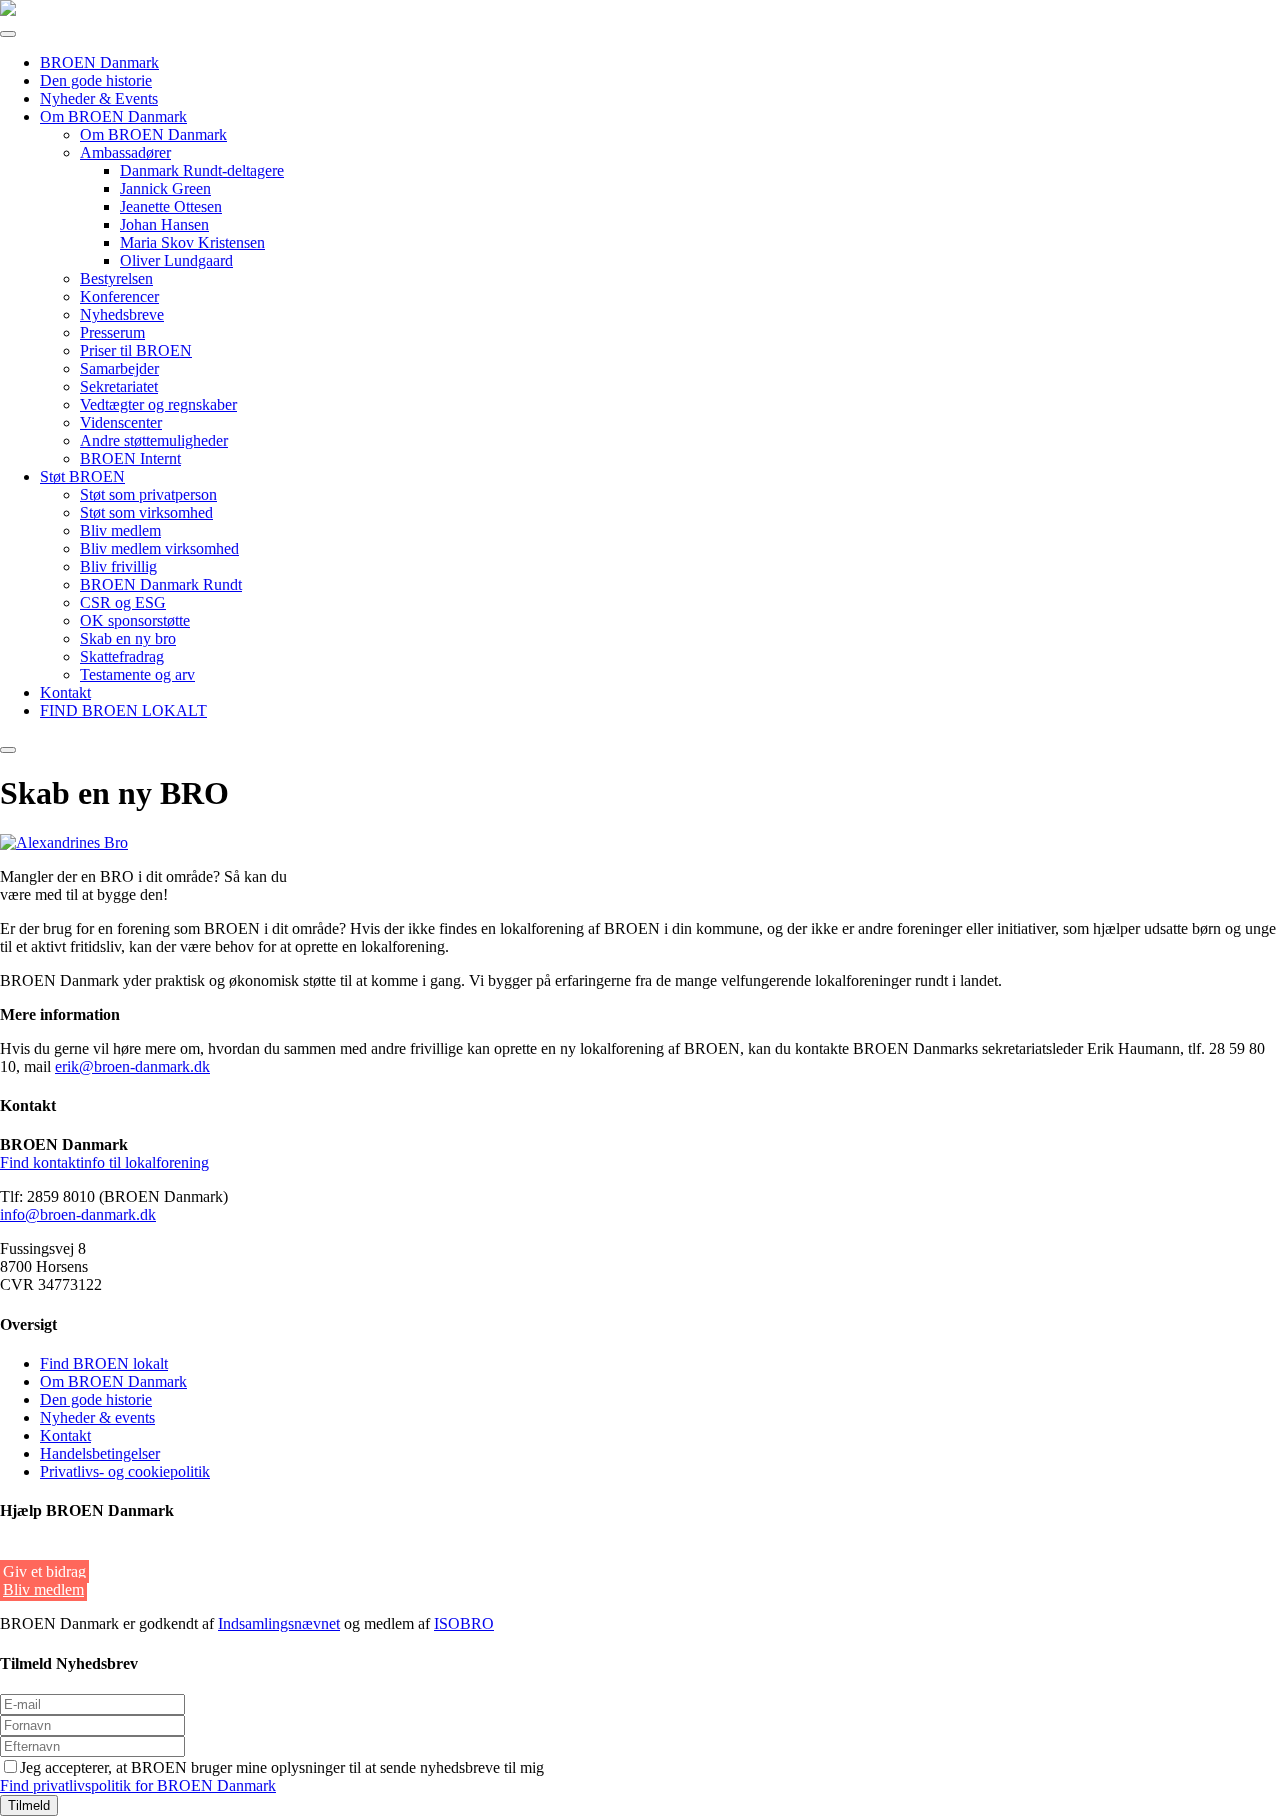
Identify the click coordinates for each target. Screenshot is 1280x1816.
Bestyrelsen (116, 278)
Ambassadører (125, 152)
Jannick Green (165, 188)
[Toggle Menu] (8, 34)
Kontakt (65, 692)
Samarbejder (119, 368)
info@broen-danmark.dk (78, 1214)
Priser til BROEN (136, 350)
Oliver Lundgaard (176, 260)
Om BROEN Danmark (113, 116)
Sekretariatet (119, 386)
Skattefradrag (122, 656)
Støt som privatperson (148, 494)
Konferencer (119, 296)
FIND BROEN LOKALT (123, 710)
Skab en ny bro (128, 638)
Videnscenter (121, 422)
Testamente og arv (137, 674)
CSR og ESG (123, 602)
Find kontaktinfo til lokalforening (104, 1162)
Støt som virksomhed (146, 512)
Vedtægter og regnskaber (158, 404)
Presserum (112, 332)
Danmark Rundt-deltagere (202, 170)
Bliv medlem (120, 530)
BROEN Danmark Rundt (161, 584)
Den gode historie (96, 80)
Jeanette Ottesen (171, 206)
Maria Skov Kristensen (192, 242)
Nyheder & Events (99, 98)
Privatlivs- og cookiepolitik (125, 1471)
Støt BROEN (82, 476)
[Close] (8, 750)
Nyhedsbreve (122, 314)
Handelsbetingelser (100, 1453)
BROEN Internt (130, 458)
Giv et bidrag (44, 1571)
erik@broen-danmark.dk (132, 1066)
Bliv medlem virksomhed (159, 548)
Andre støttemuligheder (154, 440)
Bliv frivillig (118, 566)
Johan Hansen (164, 224)
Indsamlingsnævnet (279, 1623)
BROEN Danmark (99, 62)
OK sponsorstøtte (135, 620)
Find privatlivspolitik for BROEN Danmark (138, 1785)
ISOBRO (464, 1623)
